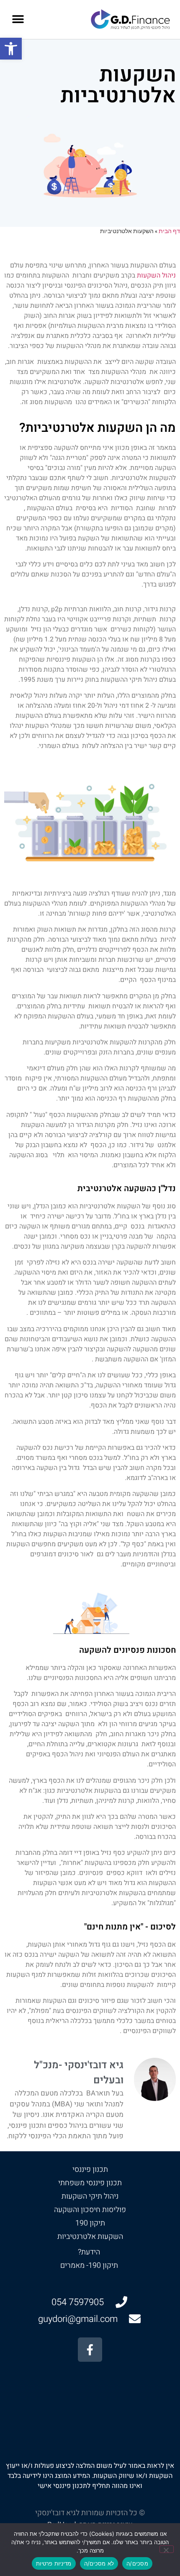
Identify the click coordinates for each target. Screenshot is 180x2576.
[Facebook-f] (90, 2349)
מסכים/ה (137, 2563)
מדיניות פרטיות (54, 2563)
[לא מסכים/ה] (167, 2549)
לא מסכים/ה (99, 2563)
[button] (11, 49)
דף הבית (169, 231)
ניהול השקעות (156, 275)
